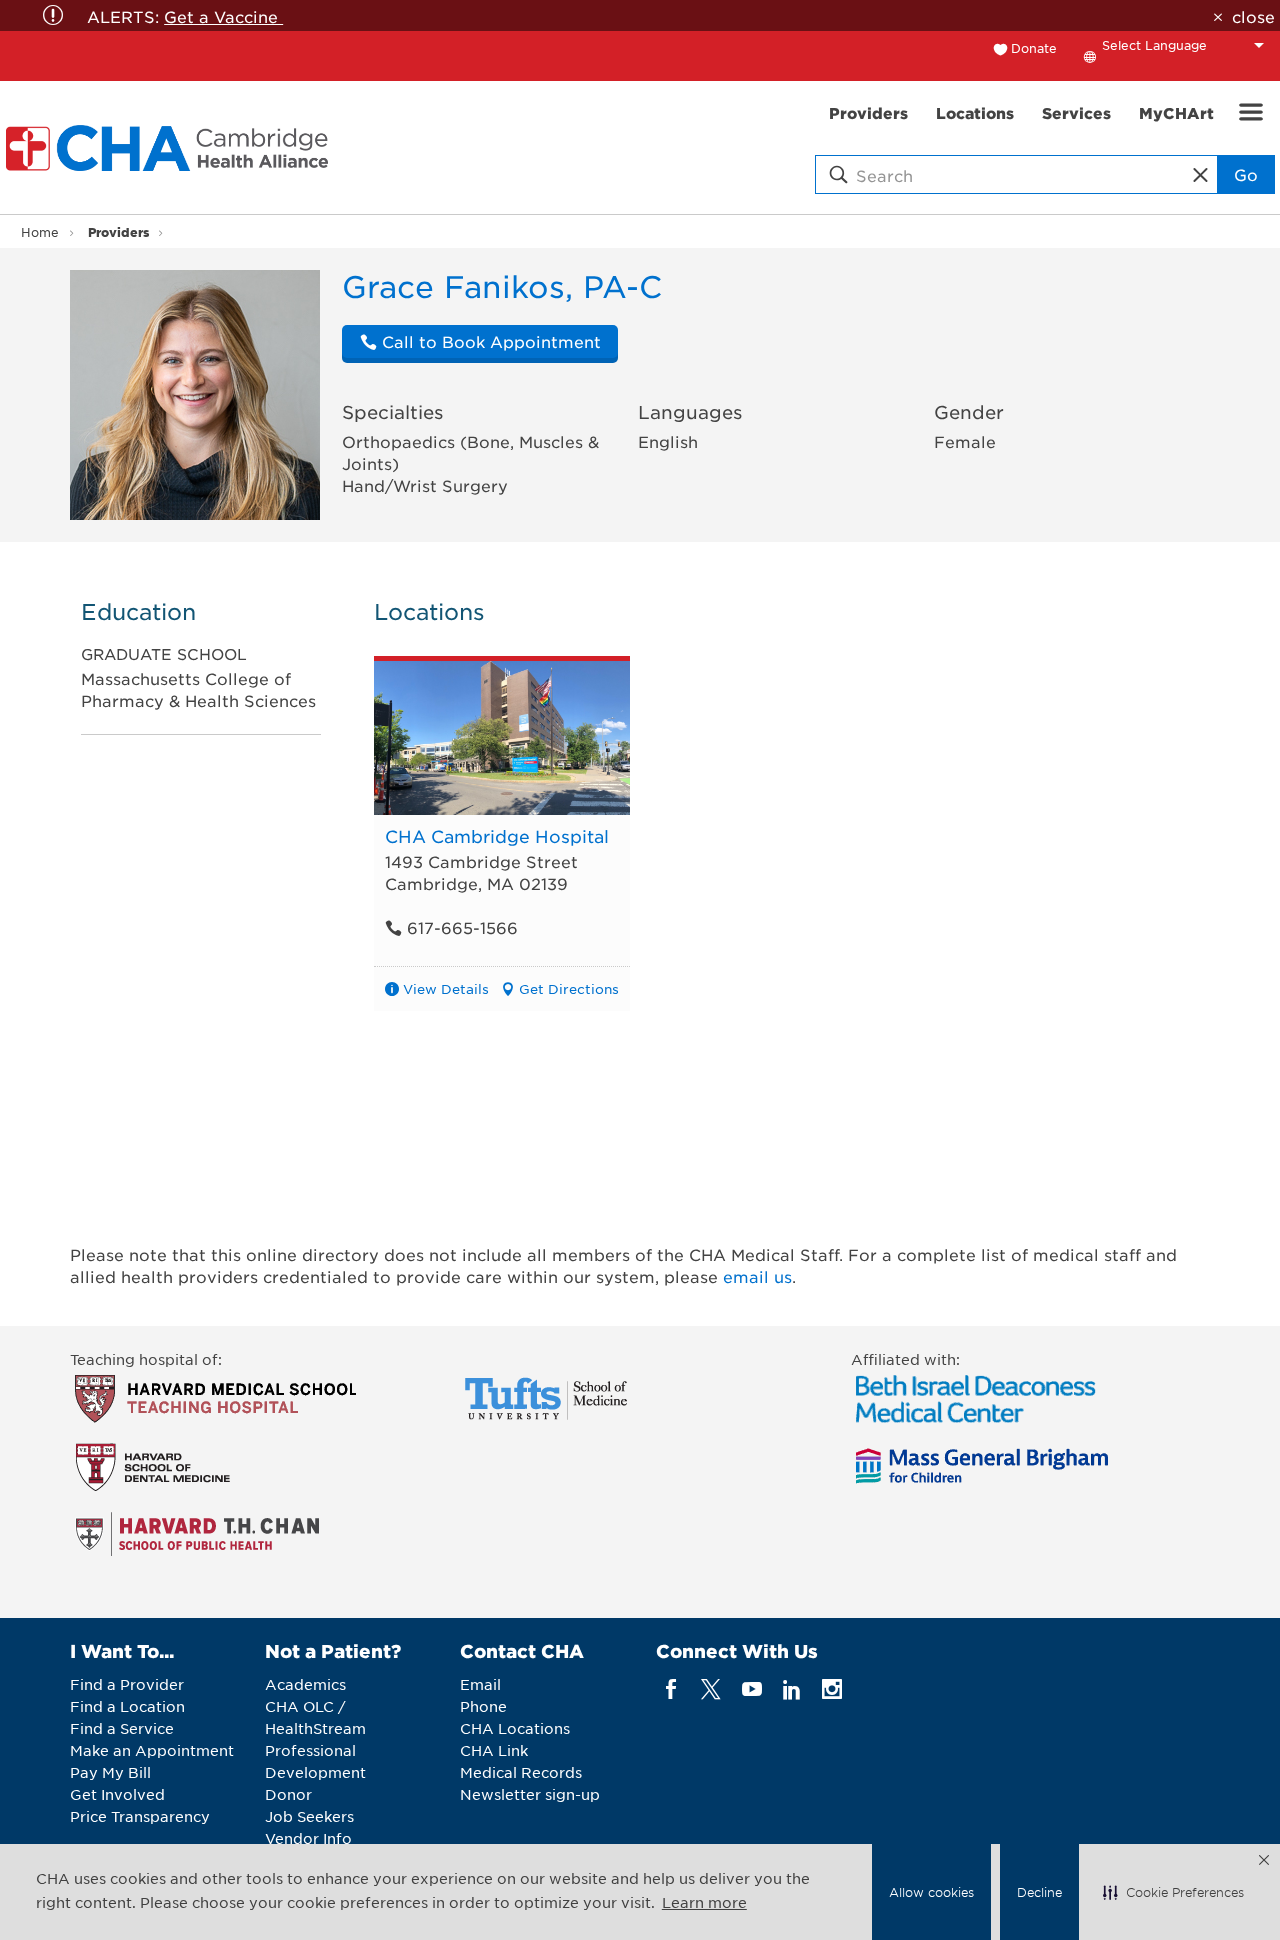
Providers (118, 231)
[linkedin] (791, 1689)
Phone (483, 1706)
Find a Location (127, 1706)
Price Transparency (140, 1816)
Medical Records (521, 1772)
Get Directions (569, 988)
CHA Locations (515, 1728)
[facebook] (671, 1689)
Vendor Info (308, 1838)
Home (40, 232)
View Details (446, 988)
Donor (288, 1794)
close (1253, 16)
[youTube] (751, 1689)
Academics (305, 1684)
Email (480, 1684)
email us (757, 1276)
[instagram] (832, 1689)
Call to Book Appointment (489, 341)
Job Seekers (309, 1816)
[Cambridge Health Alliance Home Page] (171, 148)
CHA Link (494, 1750)
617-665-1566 (460, 927)
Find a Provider (127, 1684)
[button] (1173, 1892)
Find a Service (122, 1728)
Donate (1034, 48)
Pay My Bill (110, 1772)
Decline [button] (1039, 1892)
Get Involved (117, 1794)
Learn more (704, 1902)
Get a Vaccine (223, 16)
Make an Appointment (152, 1750)
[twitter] (711, 1689)
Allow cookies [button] (931, 1892)
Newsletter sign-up (530, 1794)
